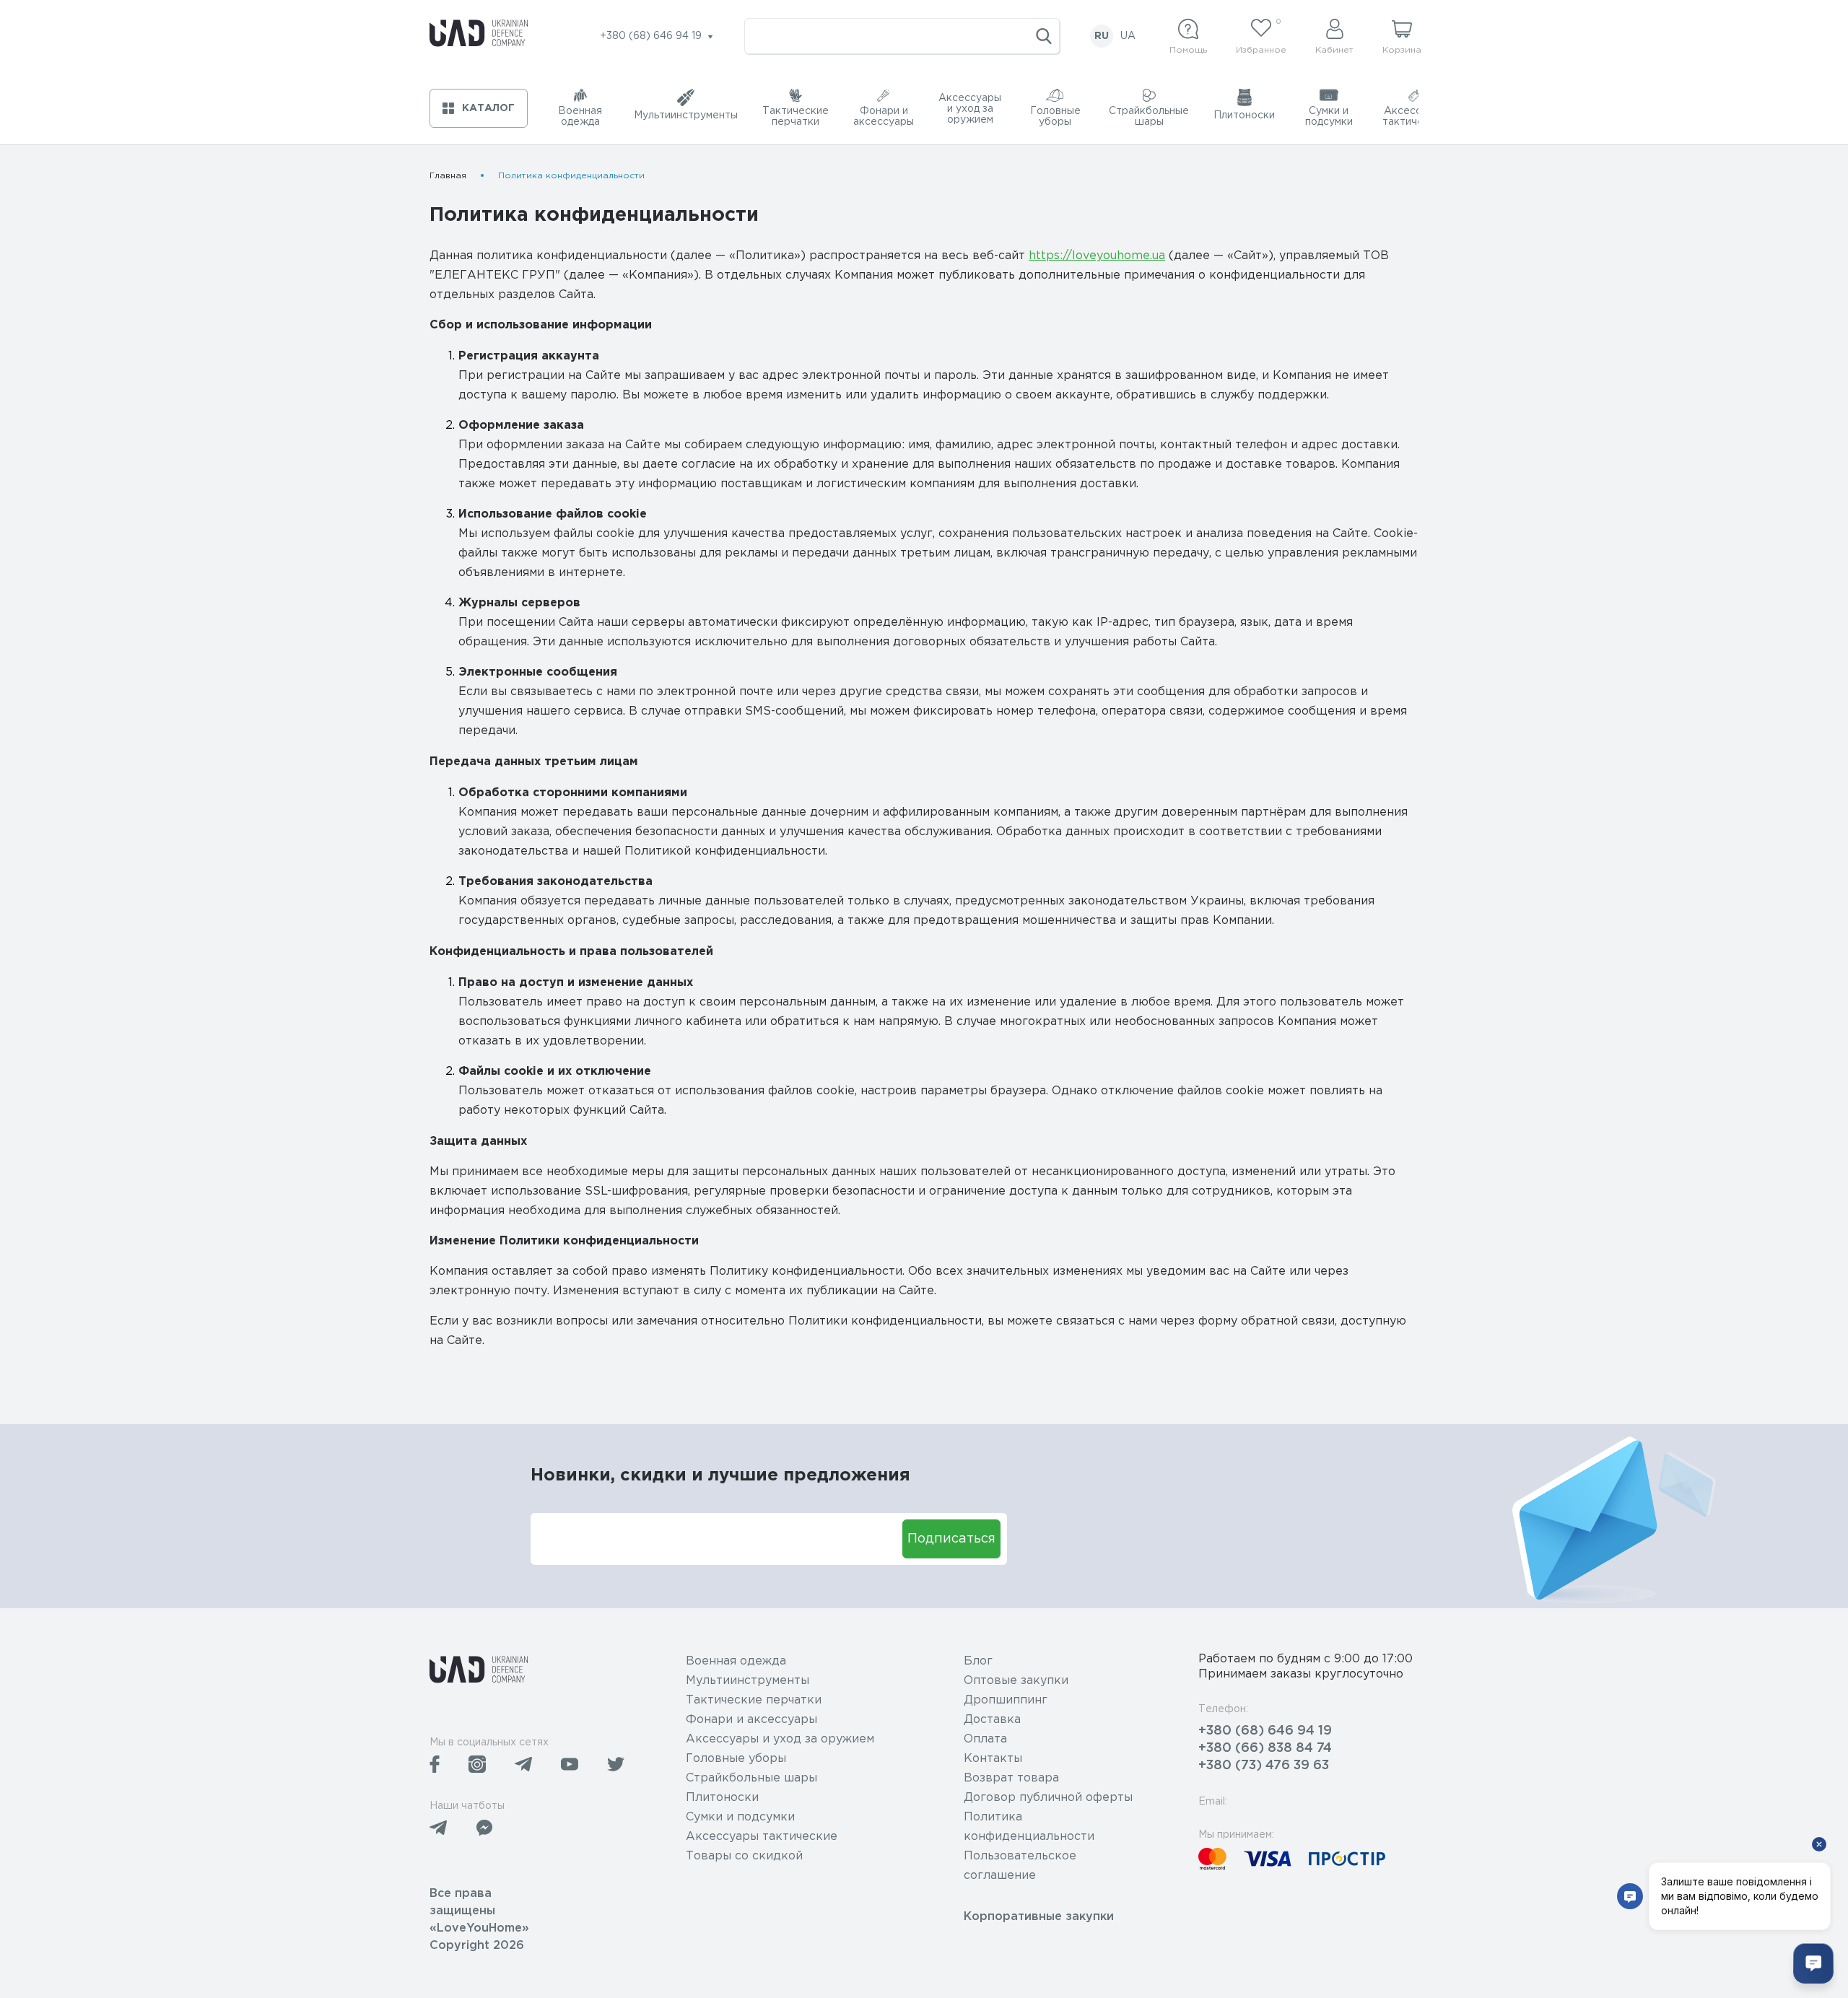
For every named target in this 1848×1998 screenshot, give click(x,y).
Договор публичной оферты (1048, 1798)
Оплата (985, 1739)
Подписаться (951, 1539)
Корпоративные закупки (1039, 1917)
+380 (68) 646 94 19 (1265, 1731)
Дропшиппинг (1006, 1700)
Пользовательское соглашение (1020, 1866)
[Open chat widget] (1813, 1963)
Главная (448, 176)
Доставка (992, 1720)
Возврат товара (1011, 1778)
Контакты (993, 1759)
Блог (978, 1661)
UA (1128, 36)
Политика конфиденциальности (1029, 1827)
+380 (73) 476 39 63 (1264, 1766)
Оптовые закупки (1016, 1681)
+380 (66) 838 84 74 (1265, 1748)
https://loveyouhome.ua (1097, 256)
